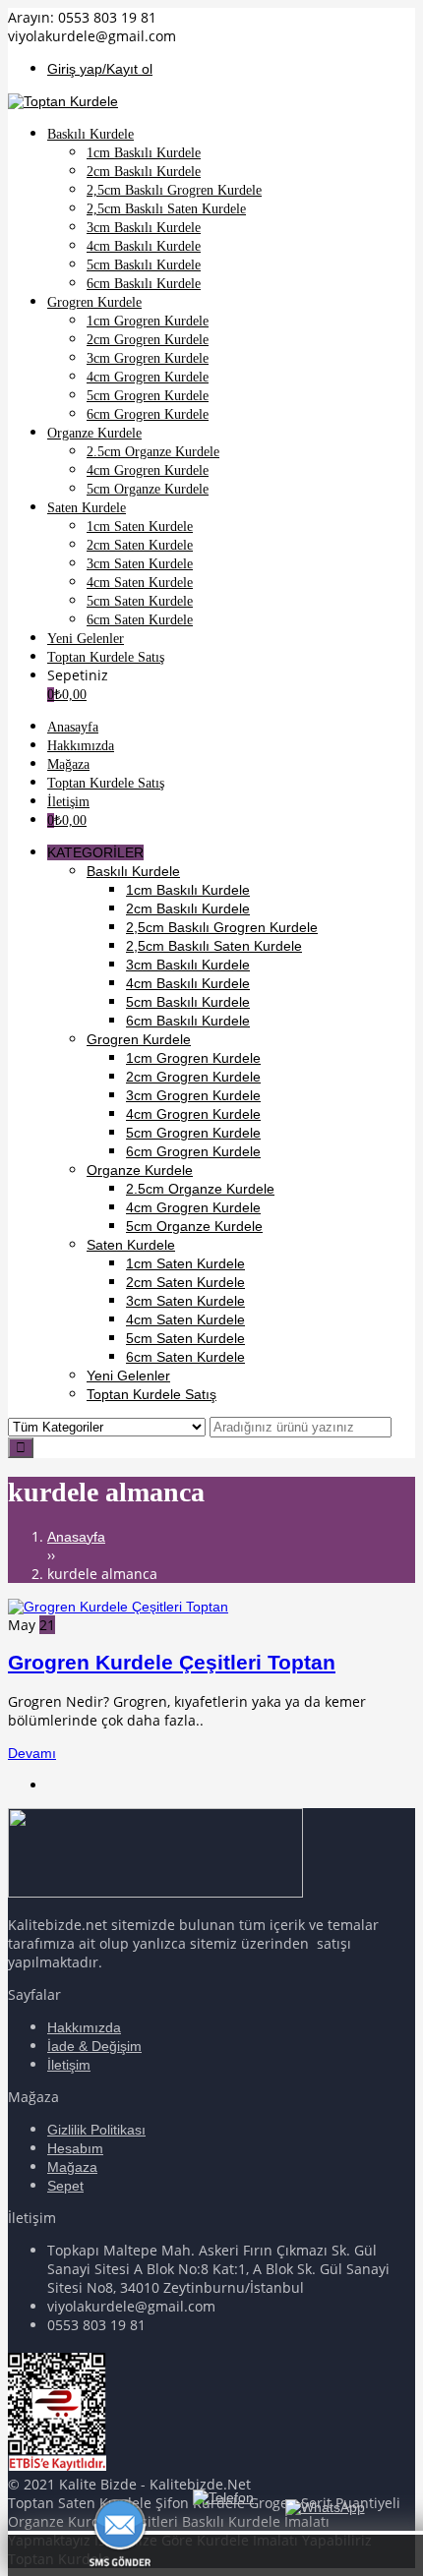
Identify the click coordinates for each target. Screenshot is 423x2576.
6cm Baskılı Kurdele (188, 1021)
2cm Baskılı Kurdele (188, 908)
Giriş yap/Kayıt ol (100, 69)
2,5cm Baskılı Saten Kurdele (214, 946)
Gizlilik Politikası (96, 2130)
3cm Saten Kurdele (185, 1301)
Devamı (32, 1753)
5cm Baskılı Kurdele (188, 1002)
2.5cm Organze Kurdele (200, 1189)
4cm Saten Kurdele (185, 1319)
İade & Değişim (94, 2046)
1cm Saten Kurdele (185, 1263)
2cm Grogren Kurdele (193, 1077)
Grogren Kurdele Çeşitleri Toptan (172, 1662)
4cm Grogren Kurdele (193, 1114)
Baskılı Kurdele (133, 871)
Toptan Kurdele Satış (151, 1394)
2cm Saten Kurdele (185, 1282)
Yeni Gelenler (128, 1376)
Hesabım (75, 2148)
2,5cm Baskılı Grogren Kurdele (222, 927)
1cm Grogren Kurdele (193, 1058)
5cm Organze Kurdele (194, 1226)
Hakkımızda (84, 2027)
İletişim (69, 2065)
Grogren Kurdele (139, 1039)
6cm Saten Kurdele (185, 1357)
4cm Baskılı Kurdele (188, 983)
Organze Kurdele (140, 1170)
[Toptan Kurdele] (63, 101)
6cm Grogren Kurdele (193, 1151)
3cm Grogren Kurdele (193, 1095)
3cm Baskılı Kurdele (188, 965)
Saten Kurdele (131, 1245)
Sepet (65, 2186)
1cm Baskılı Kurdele (188, 890)
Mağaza (72, 2167)
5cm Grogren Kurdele (193, 1133)
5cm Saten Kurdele (185, 1338)
